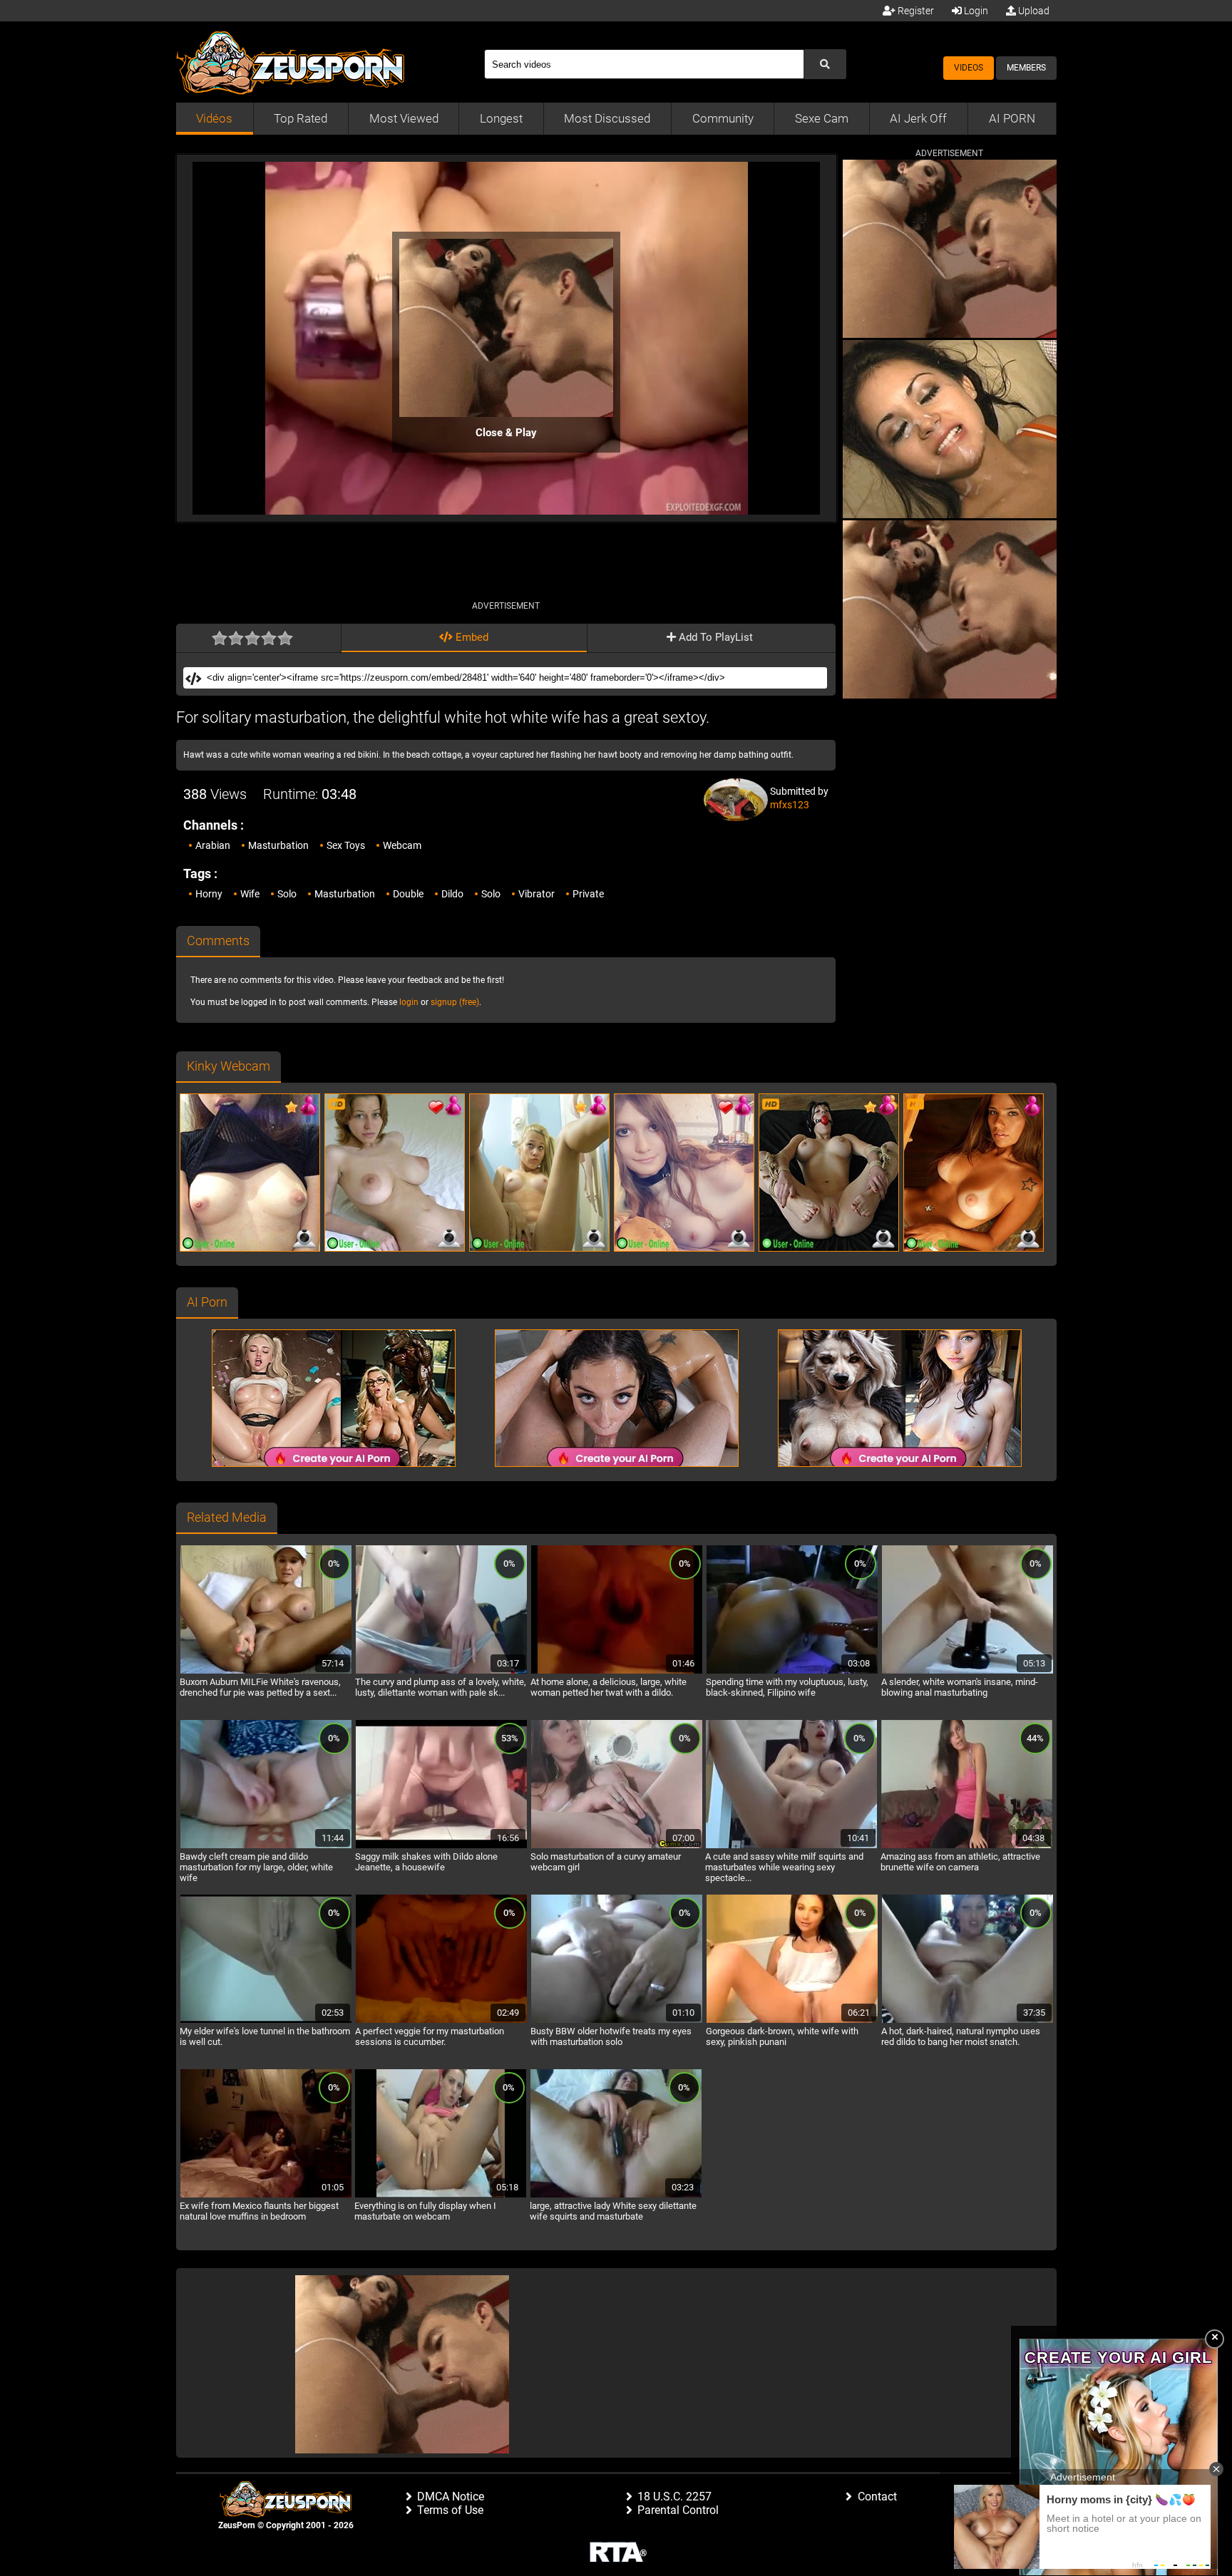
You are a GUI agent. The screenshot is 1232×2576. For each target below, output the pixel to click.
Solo (287, 894)
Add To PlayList (714, 637)
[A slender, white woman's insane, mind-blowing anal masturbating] (967, 1671)
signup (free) (455, 1002)
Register (915, 11)
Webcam (402, 845)
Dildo (452, 894)
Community (723, 118)
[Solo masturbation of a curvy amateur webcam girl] (617, 1846)
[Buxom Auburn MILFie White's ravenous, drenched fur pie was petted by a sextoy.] (266, 1671)
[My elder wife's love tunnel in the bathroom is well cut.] (266, 2021)
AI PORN (1012, 118)
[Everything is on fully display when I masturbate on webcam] (441, 2195)
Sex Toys (346, 845)
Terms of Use (450, 2510)
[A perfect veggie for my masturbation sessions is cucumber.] (441, 2021)
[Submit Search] (825, 64)
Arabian (213, 845)
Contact (877, 2497)
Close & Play (506, 433)
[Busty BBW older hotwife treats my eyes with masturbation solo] (617, 2021)
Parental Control (678, 2510)
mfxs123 (790, 805)
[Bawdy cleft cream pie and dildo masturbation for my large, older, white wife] (266, 1846)
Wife (250, 894)
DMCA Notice (451, 2497)
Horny (209, 894)
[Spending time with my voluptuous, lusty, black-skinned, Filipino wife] (792, 1671)
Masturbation (278, 845)
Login (975, 11)
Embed (471, 637)
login (409, 1002)
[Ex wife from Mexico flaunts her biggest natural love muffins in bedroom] (266, 2195)
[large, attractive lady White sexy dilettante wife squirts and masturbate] (616, 2195)
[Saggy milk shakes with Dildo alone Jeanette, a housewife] (441, 1846)
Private (588, 894)
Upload (1033, 11)
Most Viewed (404, 118)
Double (408, 894)
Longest (501, 118)
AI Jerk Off (918, 118)
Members (1026, 68)
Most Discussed (607, 118)
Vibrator (537, 894)
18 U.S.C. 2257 (674, 2497)
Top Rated (301, 118)
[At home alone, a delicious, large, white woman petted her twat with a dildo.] (617, 1671)
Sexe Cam (822, 118)
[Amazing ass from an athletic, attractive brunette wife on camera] (967, 1846)
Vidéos (214, 118)
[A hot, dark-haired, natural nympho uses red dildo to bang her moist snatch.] (967, 2021)
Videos (969, 68)
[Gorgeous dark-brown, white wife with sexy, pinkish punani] (792, 2021)
